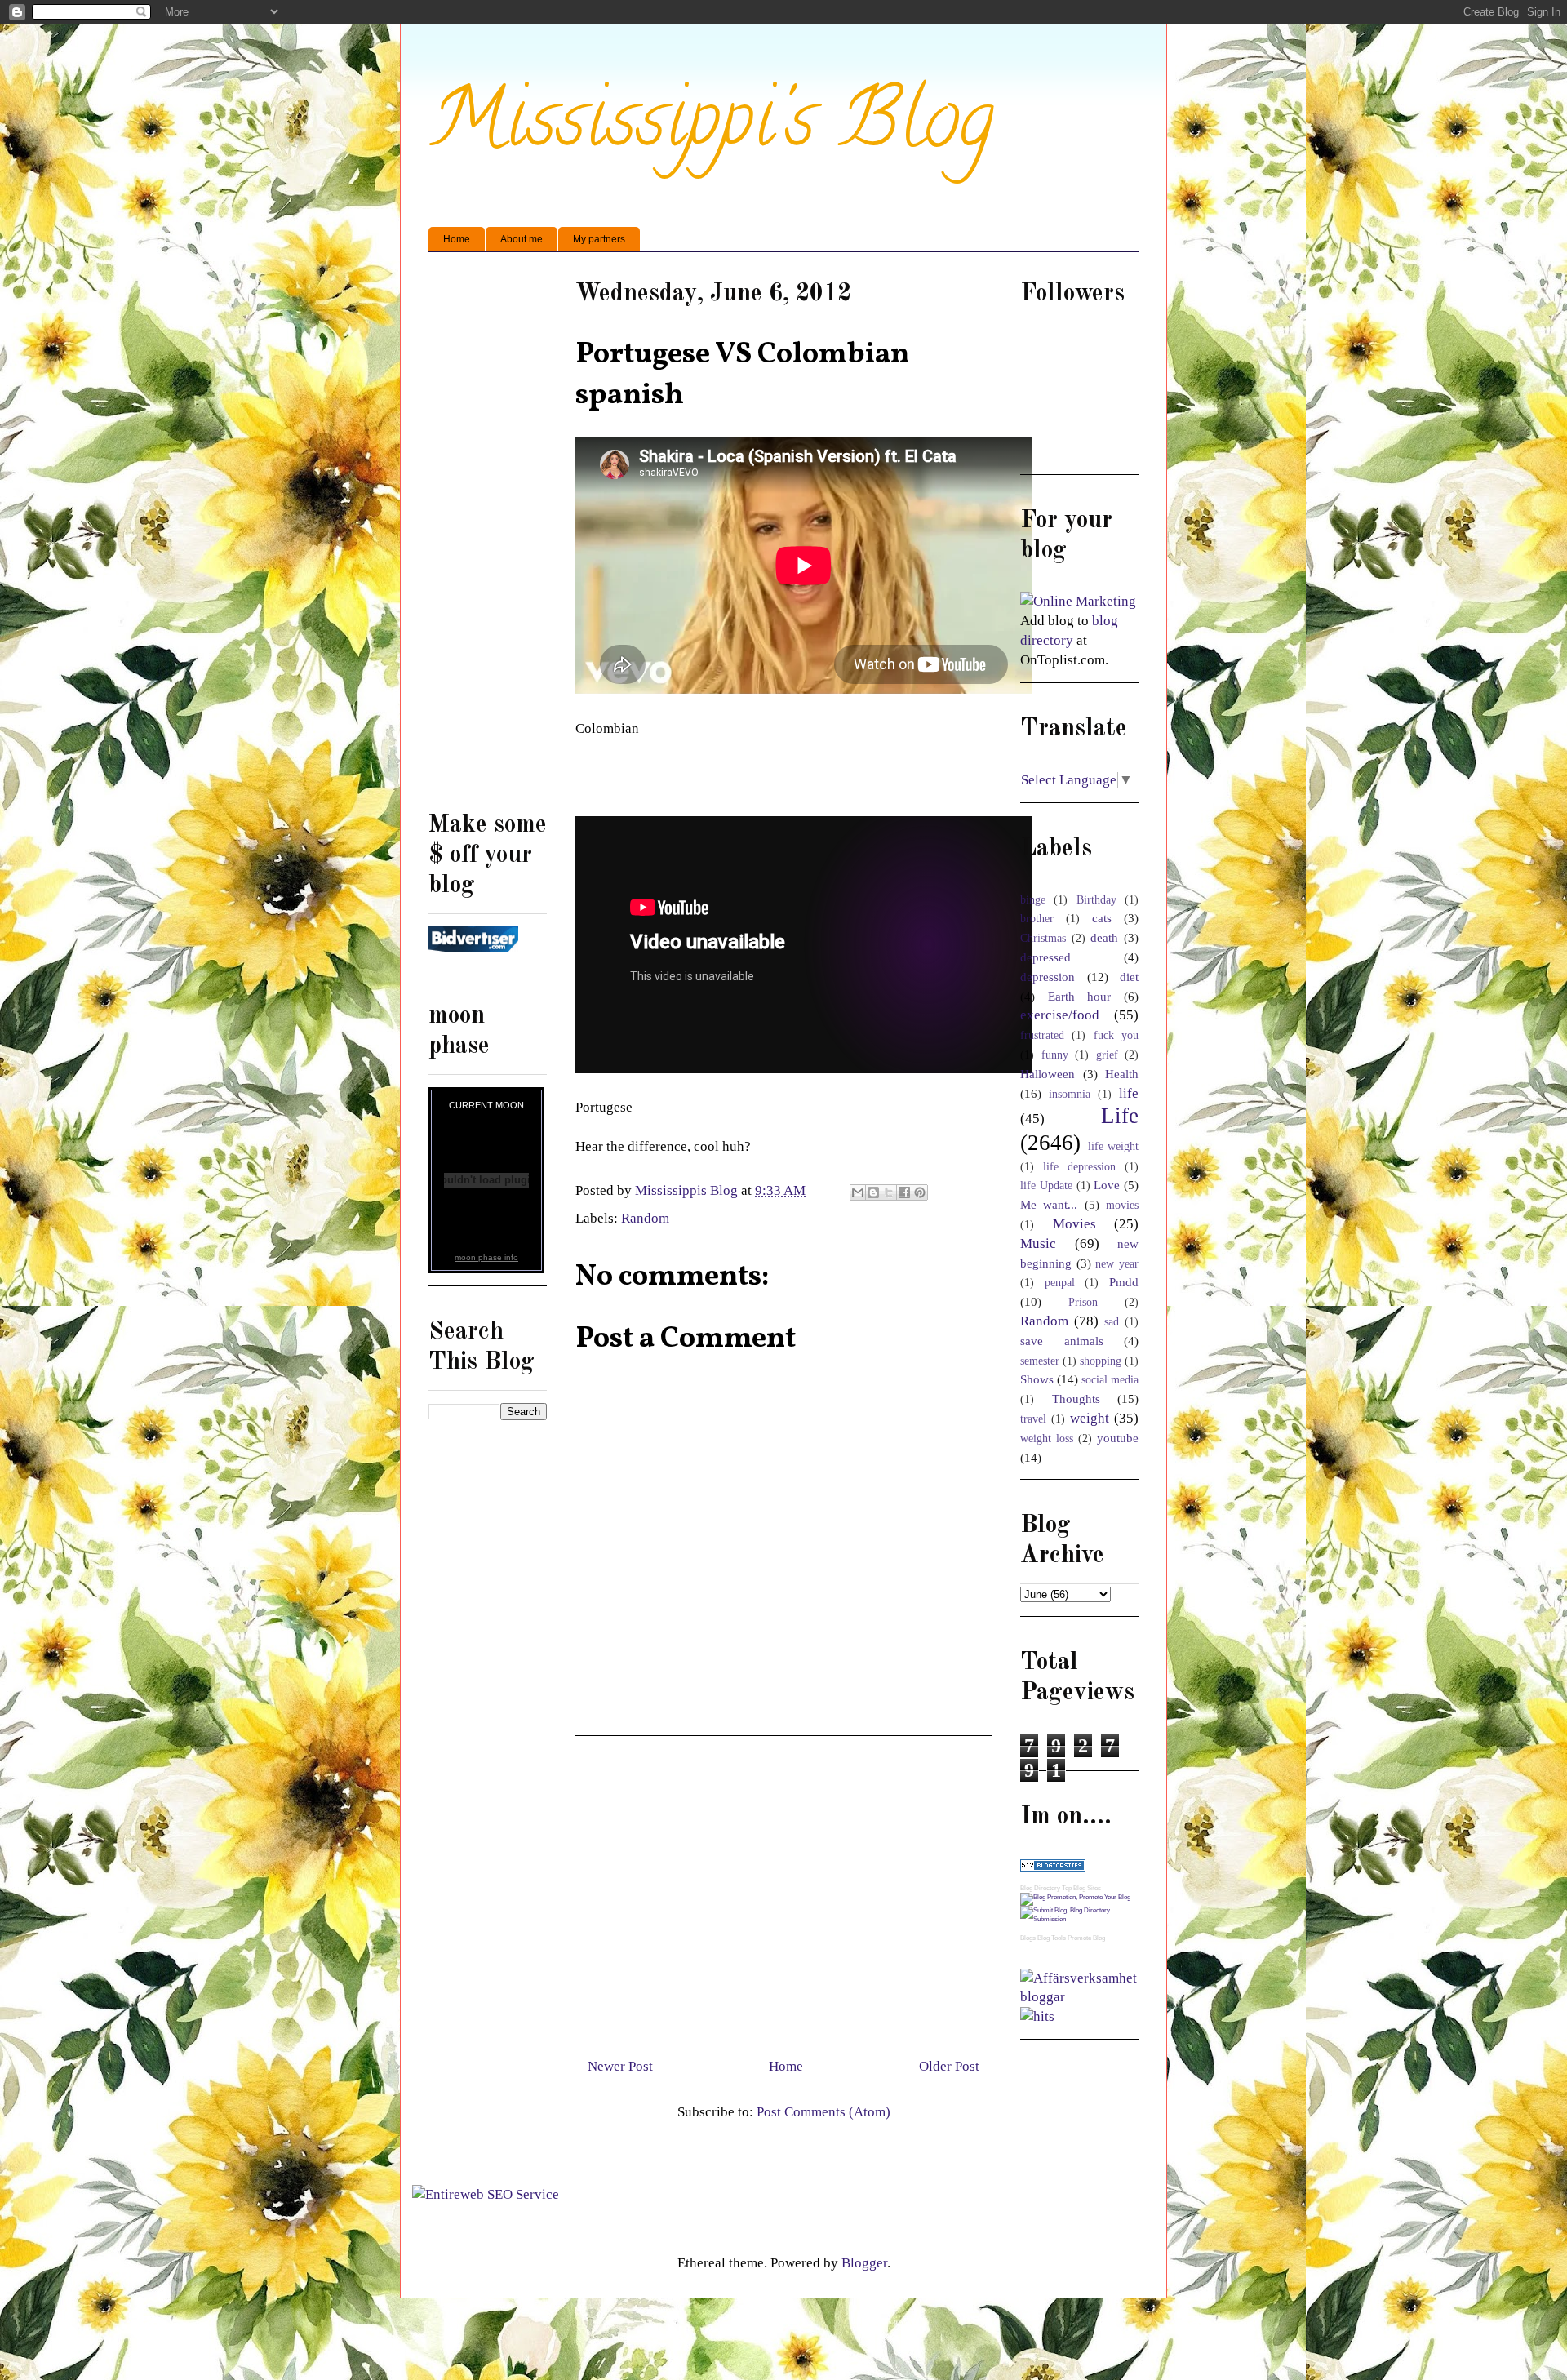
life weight (1114, 1146)
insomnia (1070, 1094)
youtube (1118, 1438)
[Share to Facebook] (904, 1192)
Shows (1037, 1379)
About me (522, 239)
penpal (1060, 1283)
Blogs (1028, 1938)
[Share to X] (889, 1192)
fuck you (1116, 1035)
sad (1112, 1322)
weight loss (1047, 1439)
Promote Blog (1086, 1938)
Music (1038, 1243)
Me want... (1049, 1204)
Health (1122, 1074)
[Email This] (858, 1192)
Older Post (949, 2066)
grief (1107, 1055)
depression (1048, 977)
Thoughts (1076, 1399)
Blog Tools (1052, 1938)
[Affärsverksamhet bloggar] (1079, 1997)
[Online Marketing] (1078, 601)
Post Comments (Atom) (823, 2112)
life (1129, 1093)
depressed (1045, 957)
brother (1037, 919)
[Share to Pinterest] (920, 1192)
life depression (1079, 1167)
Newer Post (620, 2066)
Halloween (1048, 1074)
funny (1055, 1055)
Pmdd (1124, 1282)
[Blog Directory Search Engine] (1079, 1919)
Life (1120, 1116)
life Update (1046, 1186)
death (1104, 937)
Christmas (1043, 938)
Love (1107, 1185)
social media (1110, 1380)
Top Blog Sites (1081, 1888)
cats (1102, 918)
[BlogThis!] (873, 1192)
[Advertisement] (783, 1890)
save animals (1062, 1341)
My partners (599, 239)
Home (457, 239)
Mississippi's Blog (711, 128)
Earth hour (1080, 996)
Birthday (1096, 900)
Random (645, 1218)
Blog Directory (1040, 1888)
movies (1122, 1205)
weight (1090, 1418)
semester (1040, 1361)
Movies (1074, 1224)
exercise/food (1060, 1015)
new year (1117, 1264)
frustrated (1042, 1035)
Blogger (864, 2263)
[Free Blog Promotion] (1075, 1897)
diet (1129, 977)
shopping (1101, 1361)
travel (1033, 1419)
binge (1033, 900)
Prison (1083, 1302)
